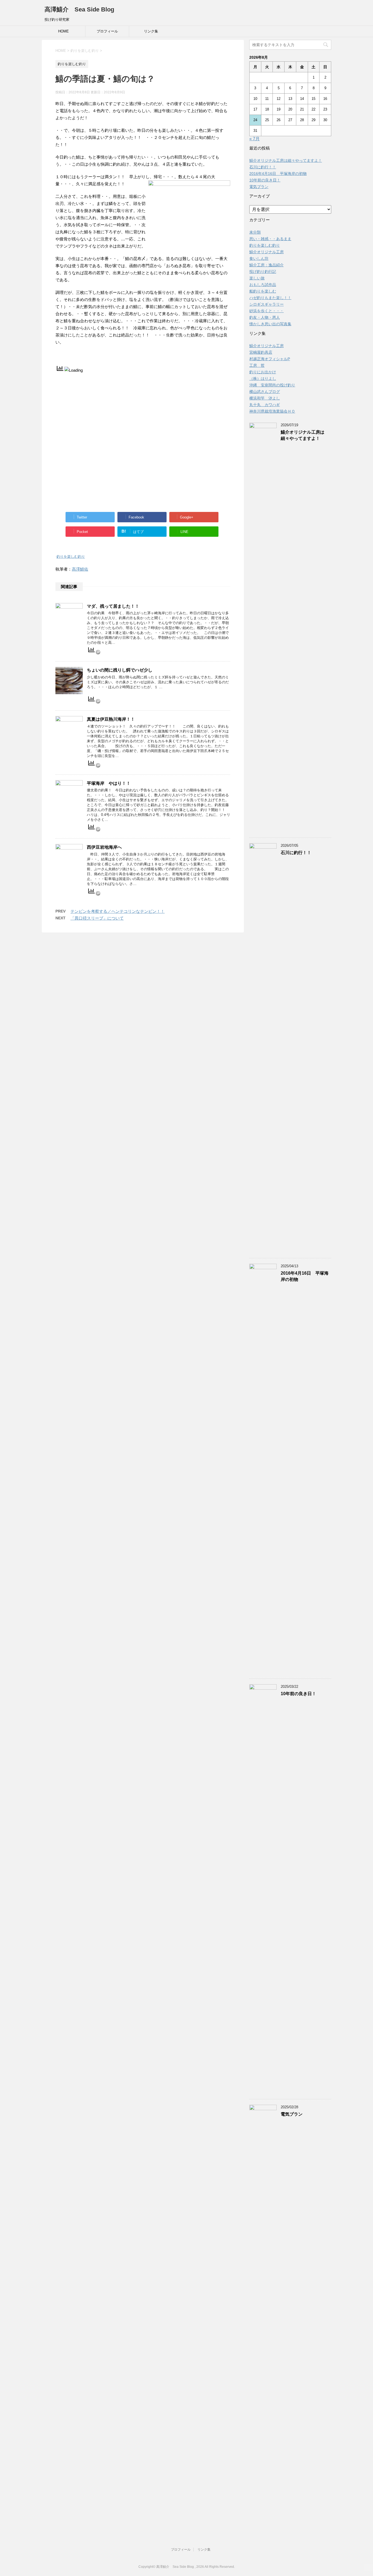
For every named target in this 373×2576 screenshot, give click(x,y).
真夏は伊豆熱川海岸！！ (111, 719)
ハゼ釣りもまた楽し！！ (270, 298)
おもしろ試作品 (263, 285)
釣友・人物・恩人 (265, 317)
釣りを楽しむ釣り (71, 557)
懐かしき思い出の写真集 (270, 324)
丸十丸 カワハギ (265, 405)
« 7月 (254, 139)
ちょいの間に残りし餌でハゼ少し (120, 670)
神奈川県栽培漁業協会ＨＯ (272, 411)
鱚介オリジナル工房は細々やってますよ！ (286, 160)
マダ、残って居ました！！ (113, 606)
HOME (63, 31)
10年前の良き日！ (265, 180)
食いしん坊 (259, 258)
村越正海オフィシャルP (270, 359)
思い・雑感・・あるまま (270, 239)
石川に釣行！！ (263, 167)
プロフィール (107, 31)
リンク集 (151, 31)
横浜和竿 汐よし (265, 398)
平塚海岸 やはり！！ (109, 783)
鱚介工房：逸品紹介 (267, 265)
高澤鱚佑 (80, 569)
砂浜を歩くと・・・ (267, 311)
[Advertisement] (143, 412)
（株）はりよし (263, 378)
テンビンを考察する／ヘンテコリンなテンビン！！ (118, 911)
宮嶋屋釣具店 (261, 352)
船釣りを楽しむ (263, 291)
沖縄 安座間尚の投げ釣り (272, 385)
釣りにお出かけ (263, 372)
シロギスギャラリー (267, 304)
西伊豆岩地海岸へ (104, 847)
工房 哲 (257, 365)
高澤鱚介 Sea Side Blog (79, 9)
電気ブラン (259, 187)
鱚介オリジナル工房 (267, 252)
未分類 (255, 232)
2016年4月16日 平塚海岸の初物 (278, 174)
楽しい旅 (257, 278)
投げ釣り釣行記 (263, 272)
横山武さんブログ (265, 392)
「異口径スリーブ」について (97, 918)
